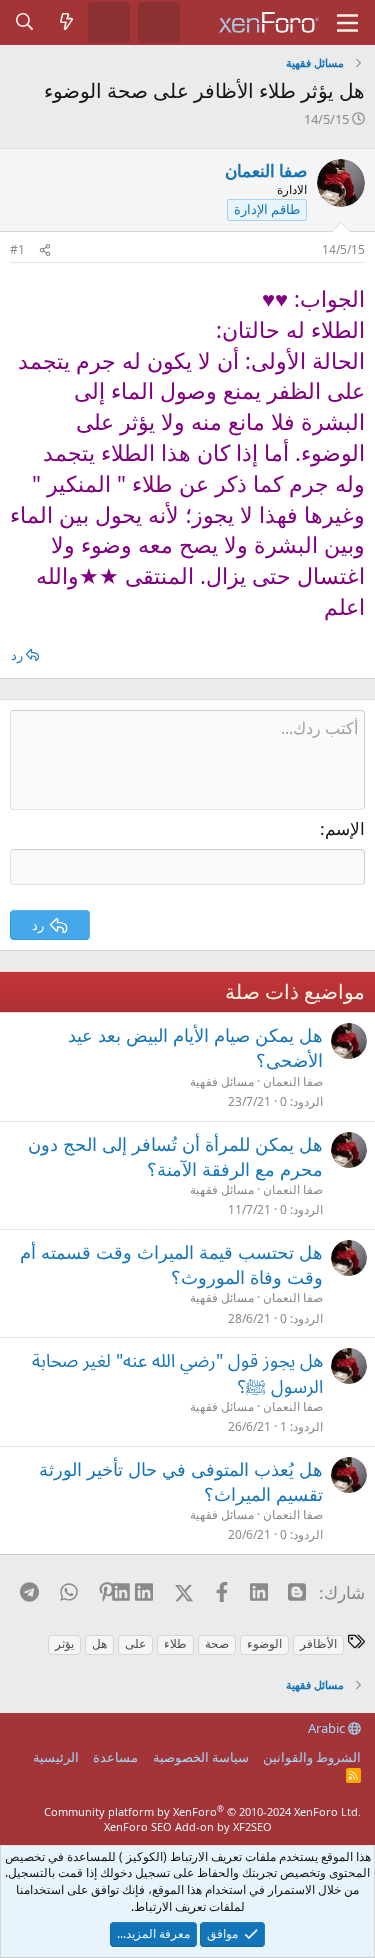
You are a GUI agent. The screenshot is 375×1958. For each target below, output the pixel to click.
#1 (17, 249)
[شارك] (45, 250)
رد (17, 655)
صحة (217, 1643)
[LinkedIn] (145, 1592)
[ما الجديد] (67, 22)
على (135, 1643)
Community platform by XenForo (202, 1811)
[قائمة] (347, 23)
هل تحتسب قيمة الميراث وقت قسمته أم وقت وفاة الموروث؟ (171, 1264)
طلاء (175, 1643)
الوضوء (264, 1643)
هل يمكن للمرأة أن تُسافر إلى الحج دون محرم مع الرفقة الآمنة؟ (175, 1156)
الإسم (345, 828)
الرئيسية (56, 1757)
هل (99, 1643)
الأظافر (318, 1643)
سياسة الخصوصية (201, 1757)
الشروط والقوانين (312, 1757)
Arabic (328, 1728)
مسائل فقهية (222, 1081)
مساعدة (115, 1757)
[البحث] (25, 22)
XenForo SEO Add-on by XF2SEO (188, 1826)
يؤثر (64, 1643)
